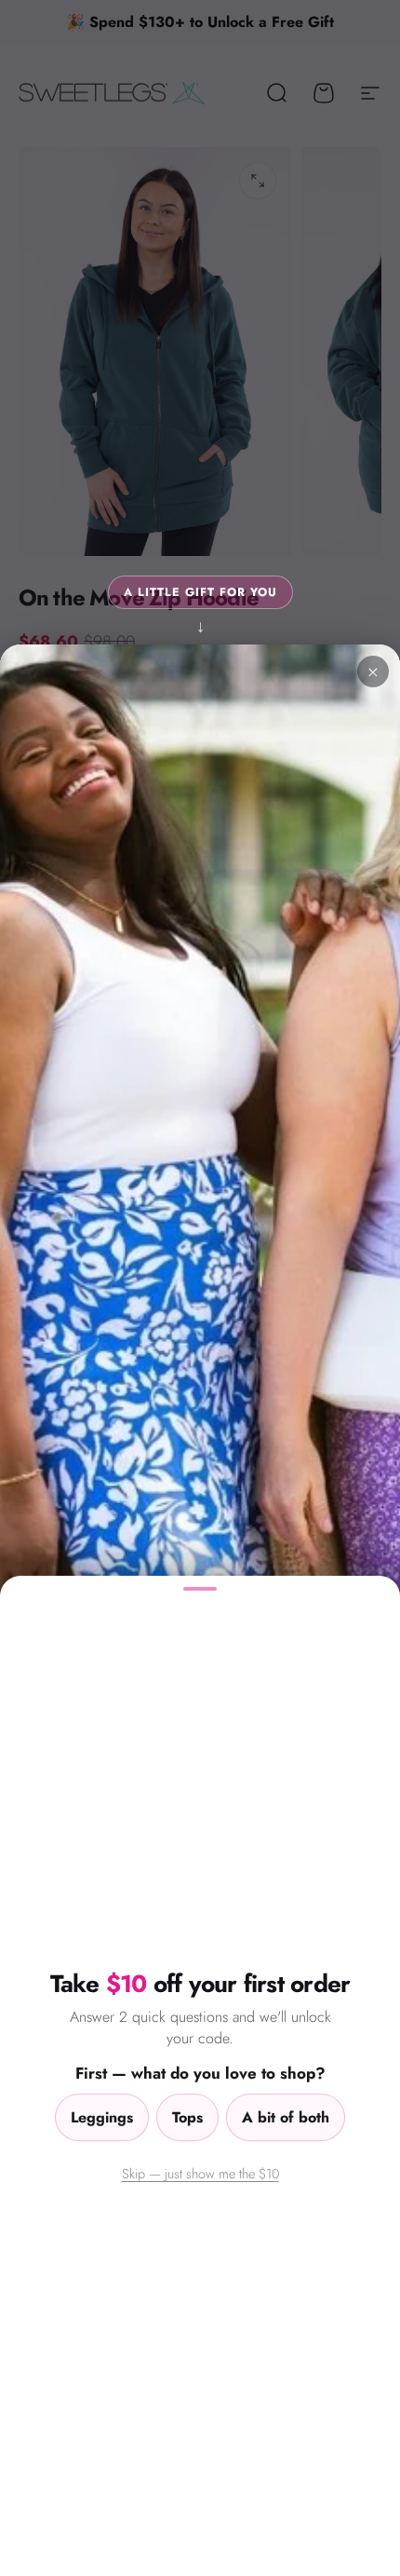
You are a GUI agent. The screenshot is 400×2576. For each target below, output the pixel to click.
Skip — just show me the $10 (200, 2173)
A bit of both (286, 2117)
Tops (187, 2117)
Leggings (102, 2117)
